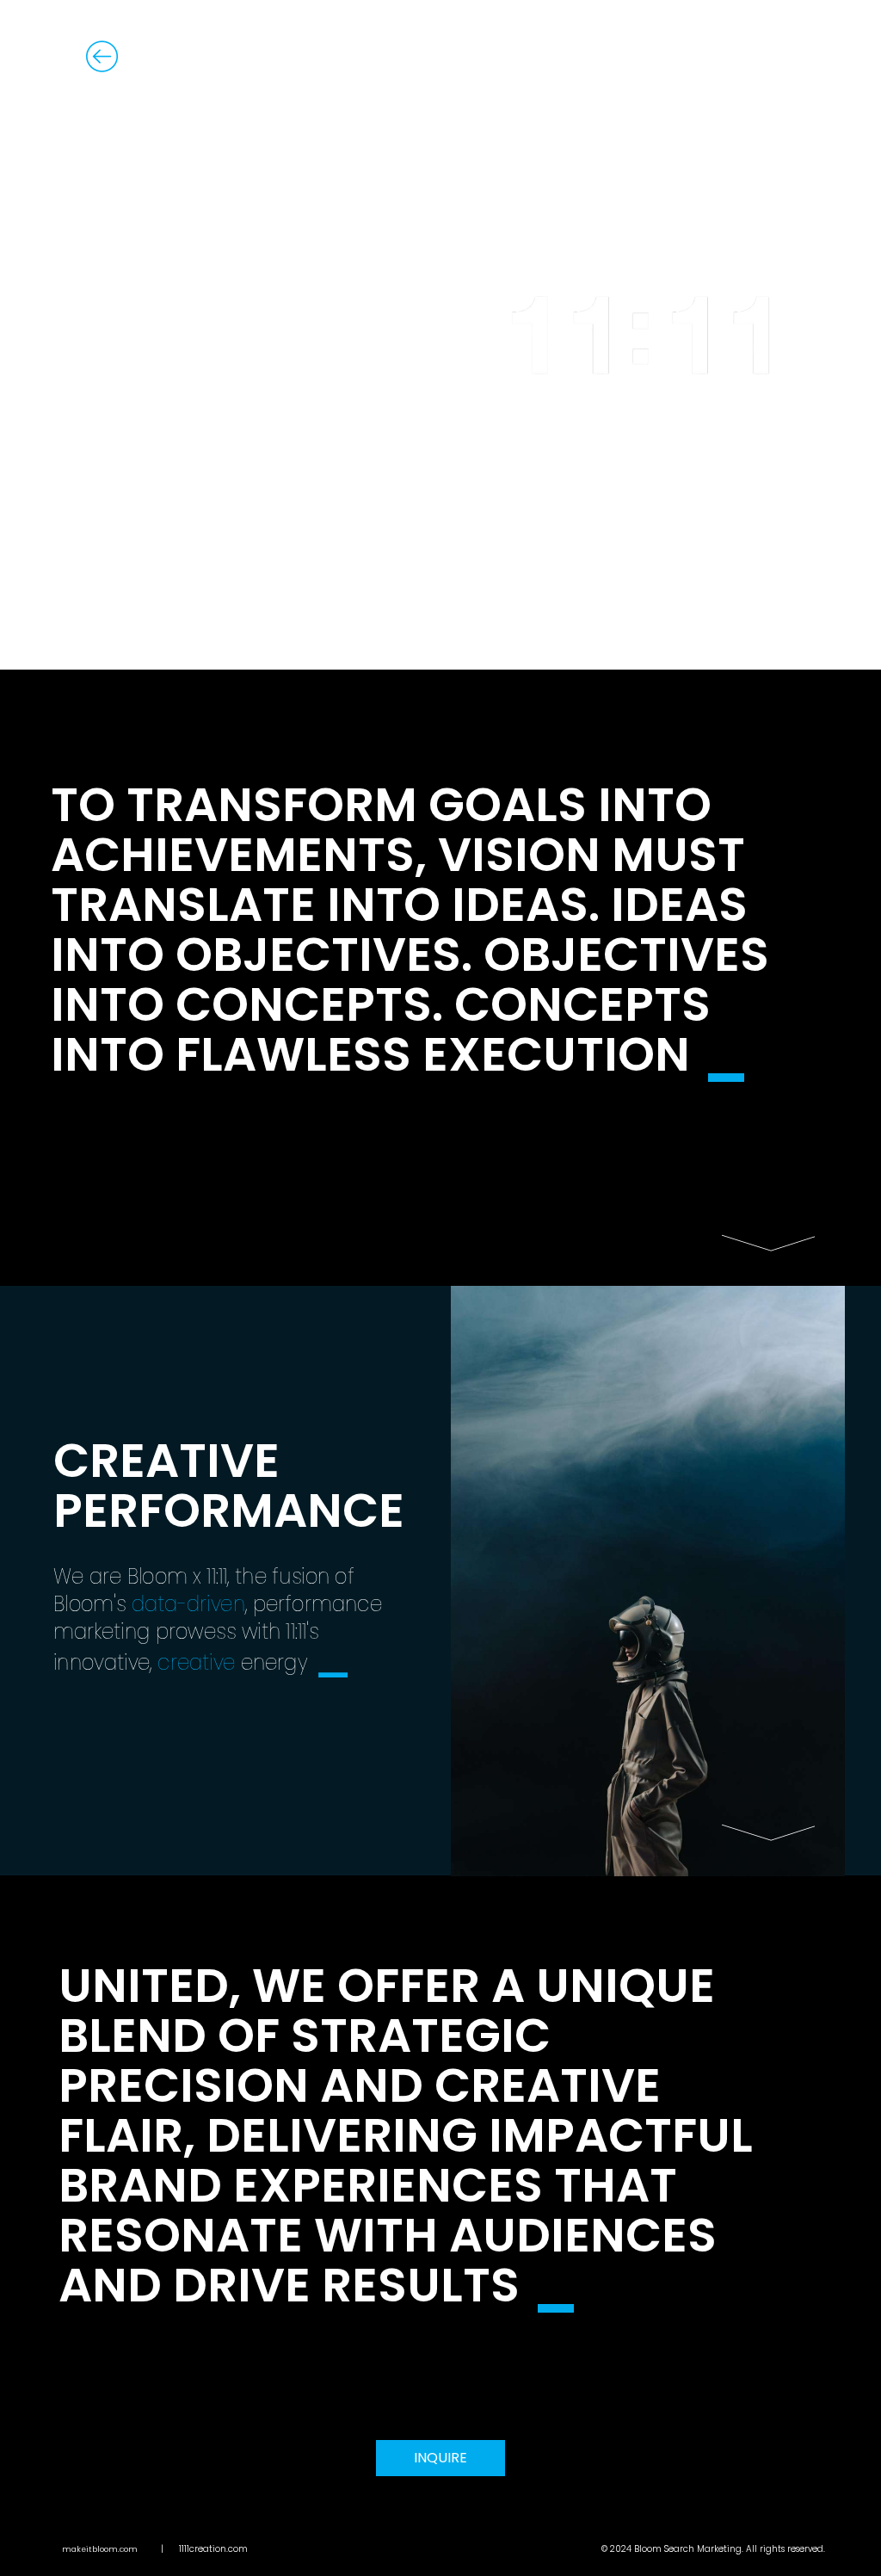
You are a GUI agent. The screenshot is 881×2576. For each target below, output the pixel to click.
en (788, 56)
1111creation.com (213, 2549)
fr (740, 56)
